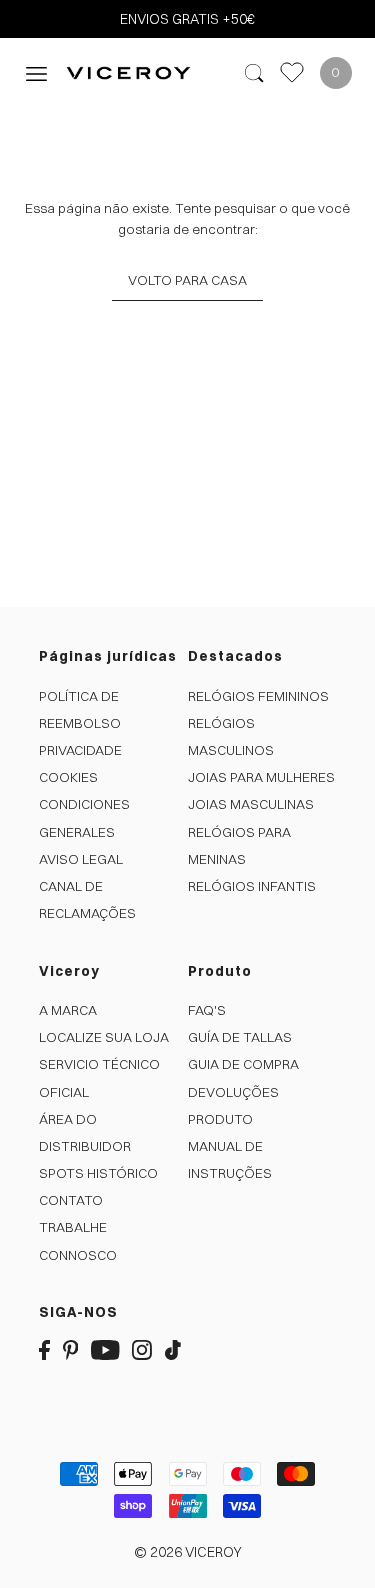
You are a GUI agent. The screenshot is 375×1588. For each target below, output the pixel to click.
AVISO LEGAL (81, 859)
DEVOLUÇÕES (233, 1092)
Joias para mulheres (261, 777)
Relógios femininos (258, 696)
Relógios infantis (252, 886)
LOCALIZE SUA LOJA (104, 1037)
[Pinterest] (71, 1348)
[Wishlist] (292, 72)
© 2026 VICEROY (188, 1552)
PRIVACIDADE (80, 750)
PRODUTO (220, 1119)
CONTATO (71, 1200)
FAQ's (207, 1010)
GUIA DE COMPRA (243, 1064)
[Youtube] (105, 1348)
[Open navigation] (36, 72)
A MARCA (68, 1010)
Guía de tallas (240, 1037)
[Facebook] (44, 1348)
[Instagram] (142, 1348)
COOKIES (68, 777)
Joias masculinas (251, 804)
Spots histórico (98, 1173)
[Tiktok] (173, 1348)
